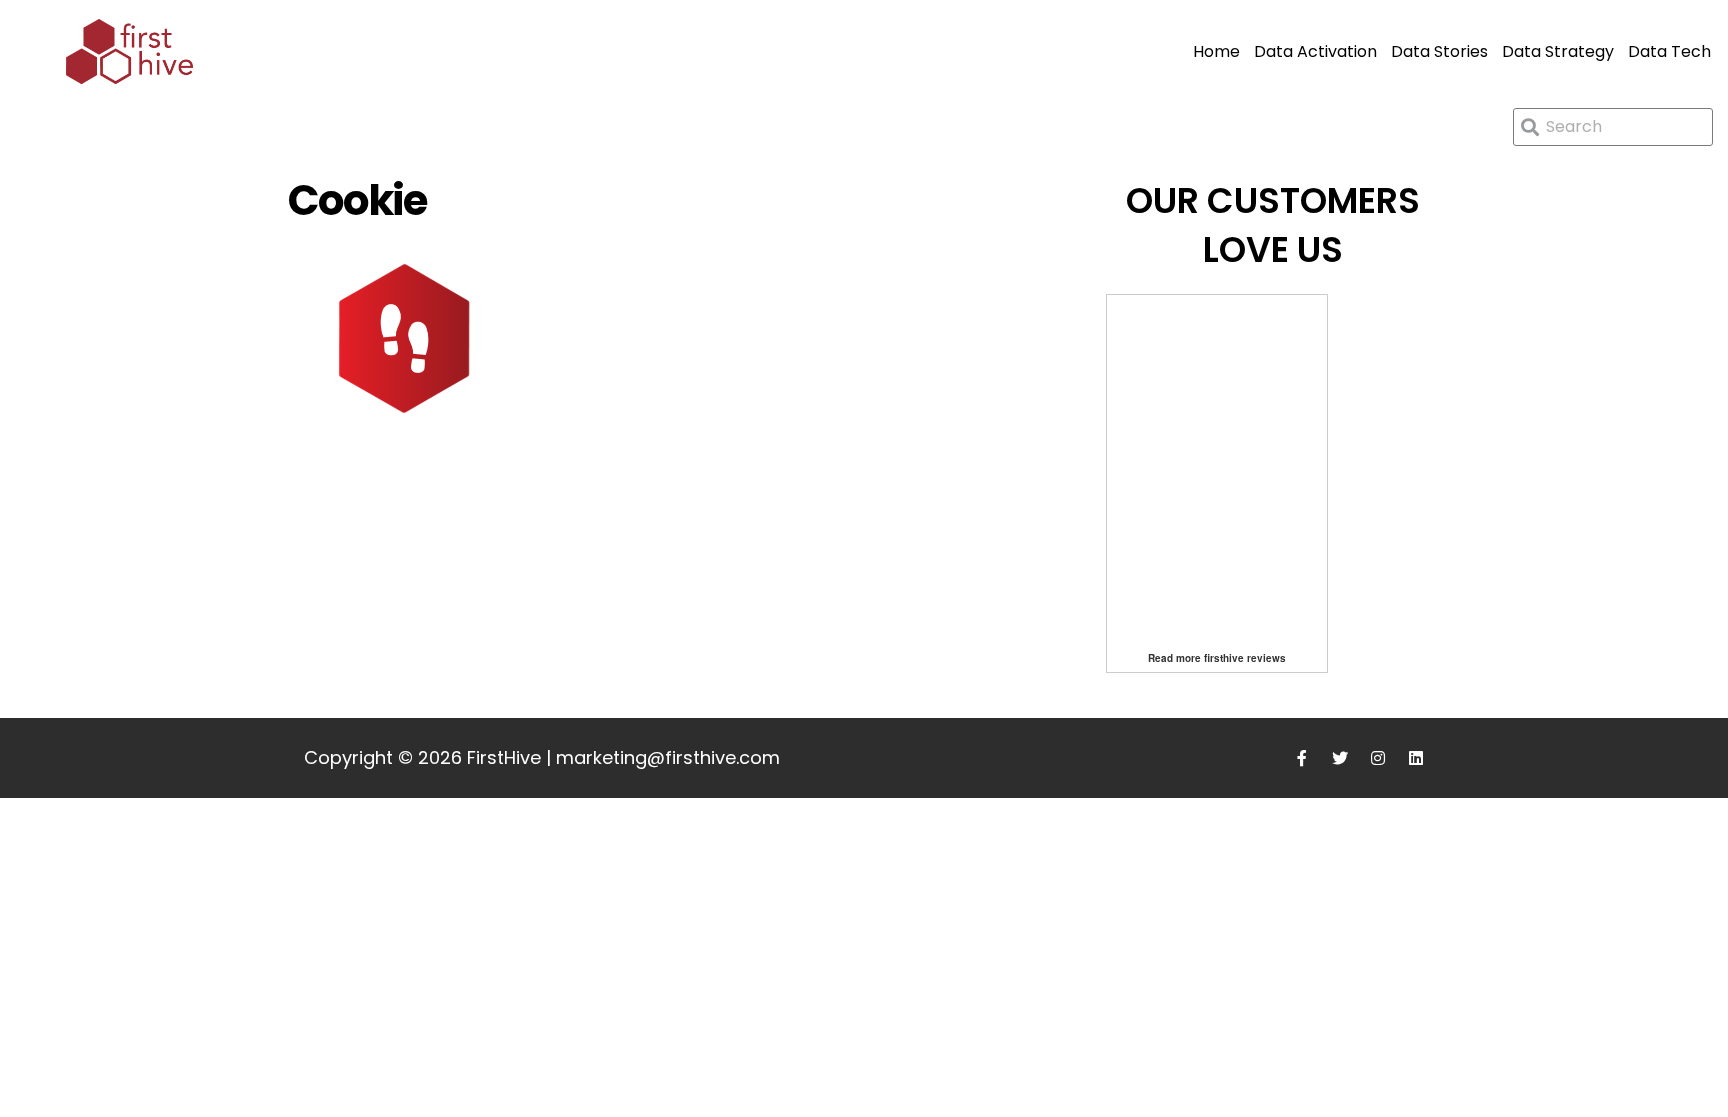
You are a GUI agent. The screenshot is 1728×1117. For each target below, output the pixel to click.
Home (1216, 51)
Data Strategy (1558, 51)
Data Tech (1669, 51)
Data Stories (1439, 51)
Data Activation (1315, 51)
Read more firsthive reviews (1217, 658)
